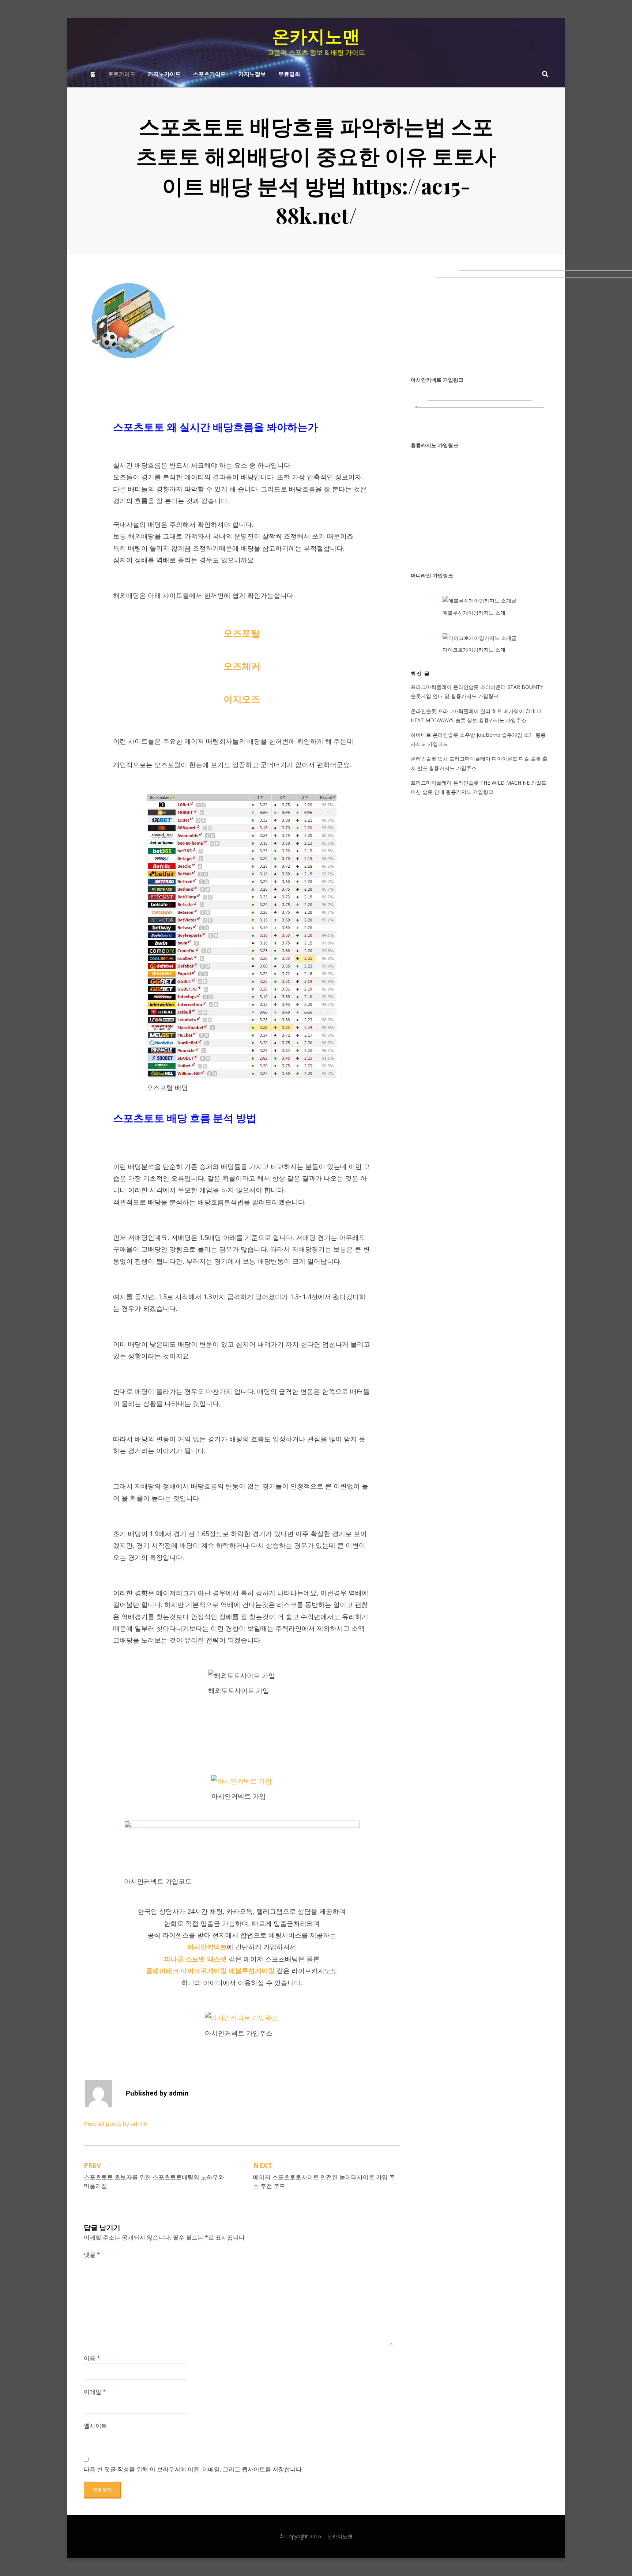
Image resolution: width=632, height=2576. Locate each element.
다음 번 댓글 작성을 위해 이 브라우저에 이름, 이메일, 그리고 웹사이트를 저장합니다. (193, 2469)
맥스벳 (217, 1959)
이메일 (95, 2392)
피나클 (174, 1959)
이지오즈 (242, 699)
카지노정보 (252, 73)
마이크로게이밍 (204, 1970)
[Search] (543, 74)
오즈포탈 (242, 633)
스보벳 (195, 1959)
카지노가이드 (164, 73)
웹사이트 (95, 2426)
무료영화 (289, 73)
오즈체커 (242, 666)
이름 (92, 2358)
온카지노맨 (316, 37)
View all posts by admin (116, 2124)
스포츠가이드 (210, 73)
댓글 (92, 2255)
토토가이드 (122, 73)
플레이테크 (162, 1970)
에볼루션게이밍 (252, 1970)
